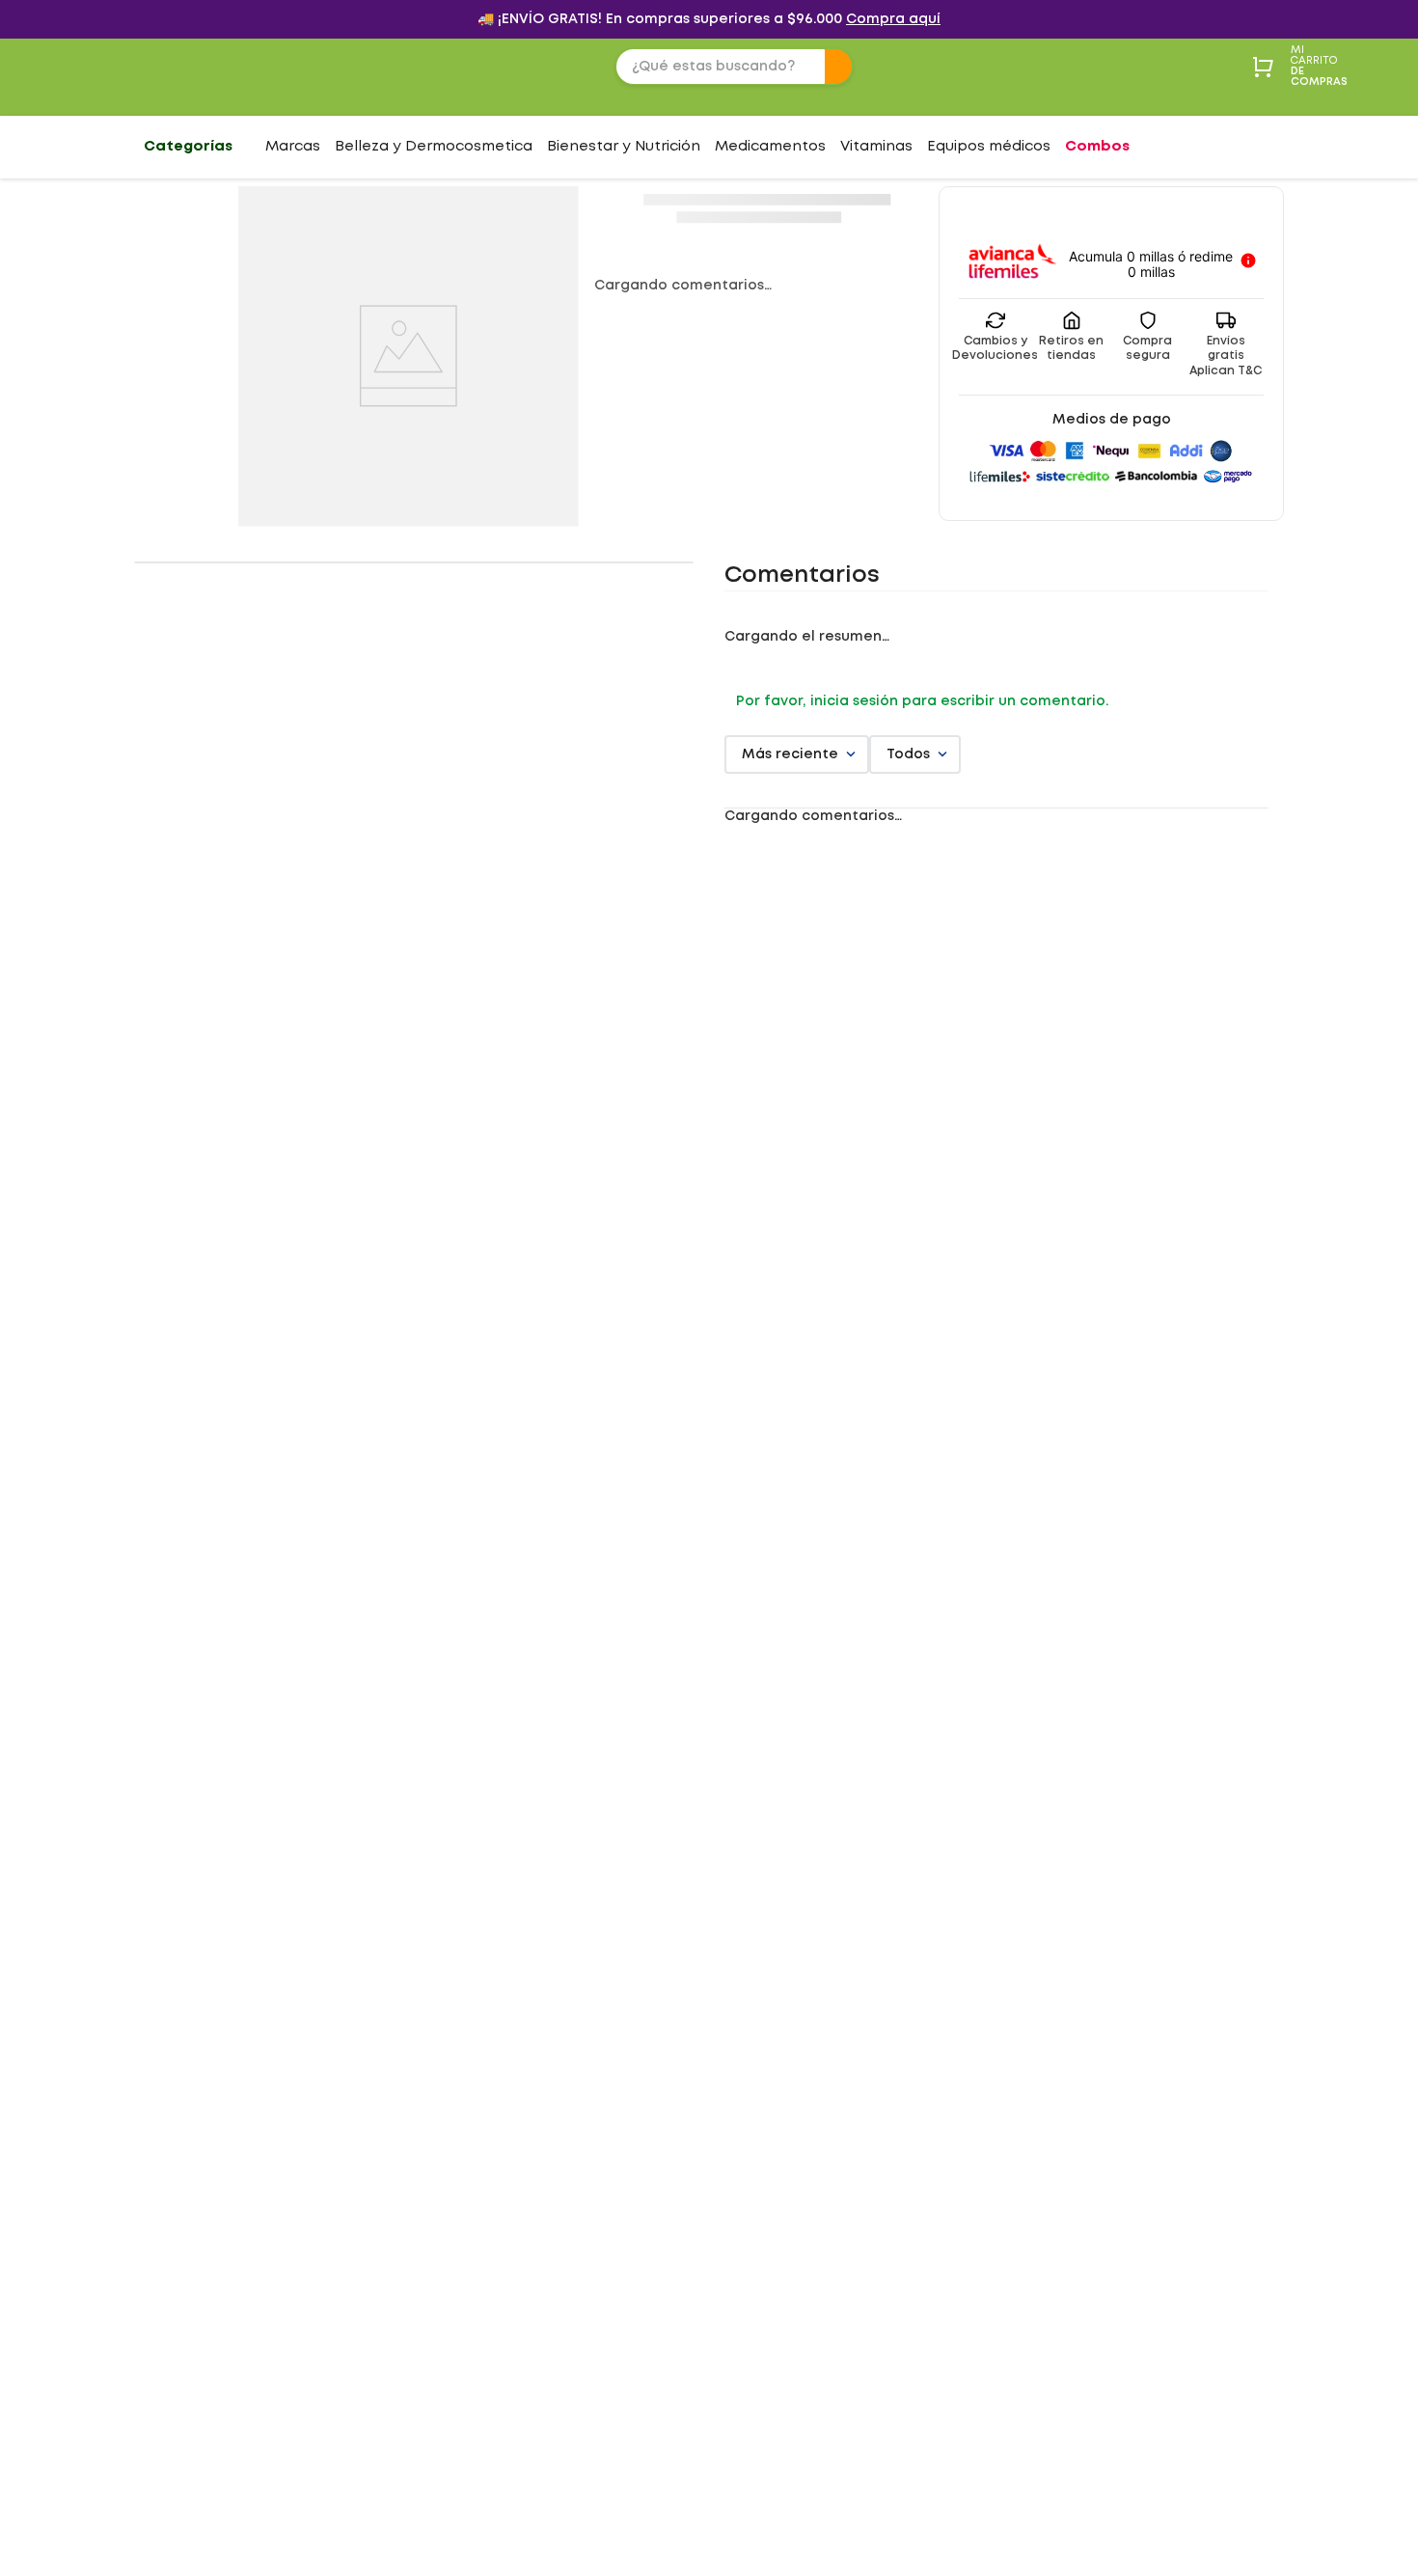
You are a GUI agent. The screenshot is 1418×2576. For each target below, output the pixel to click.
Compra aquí (893, 19)
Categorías (188, 147)
